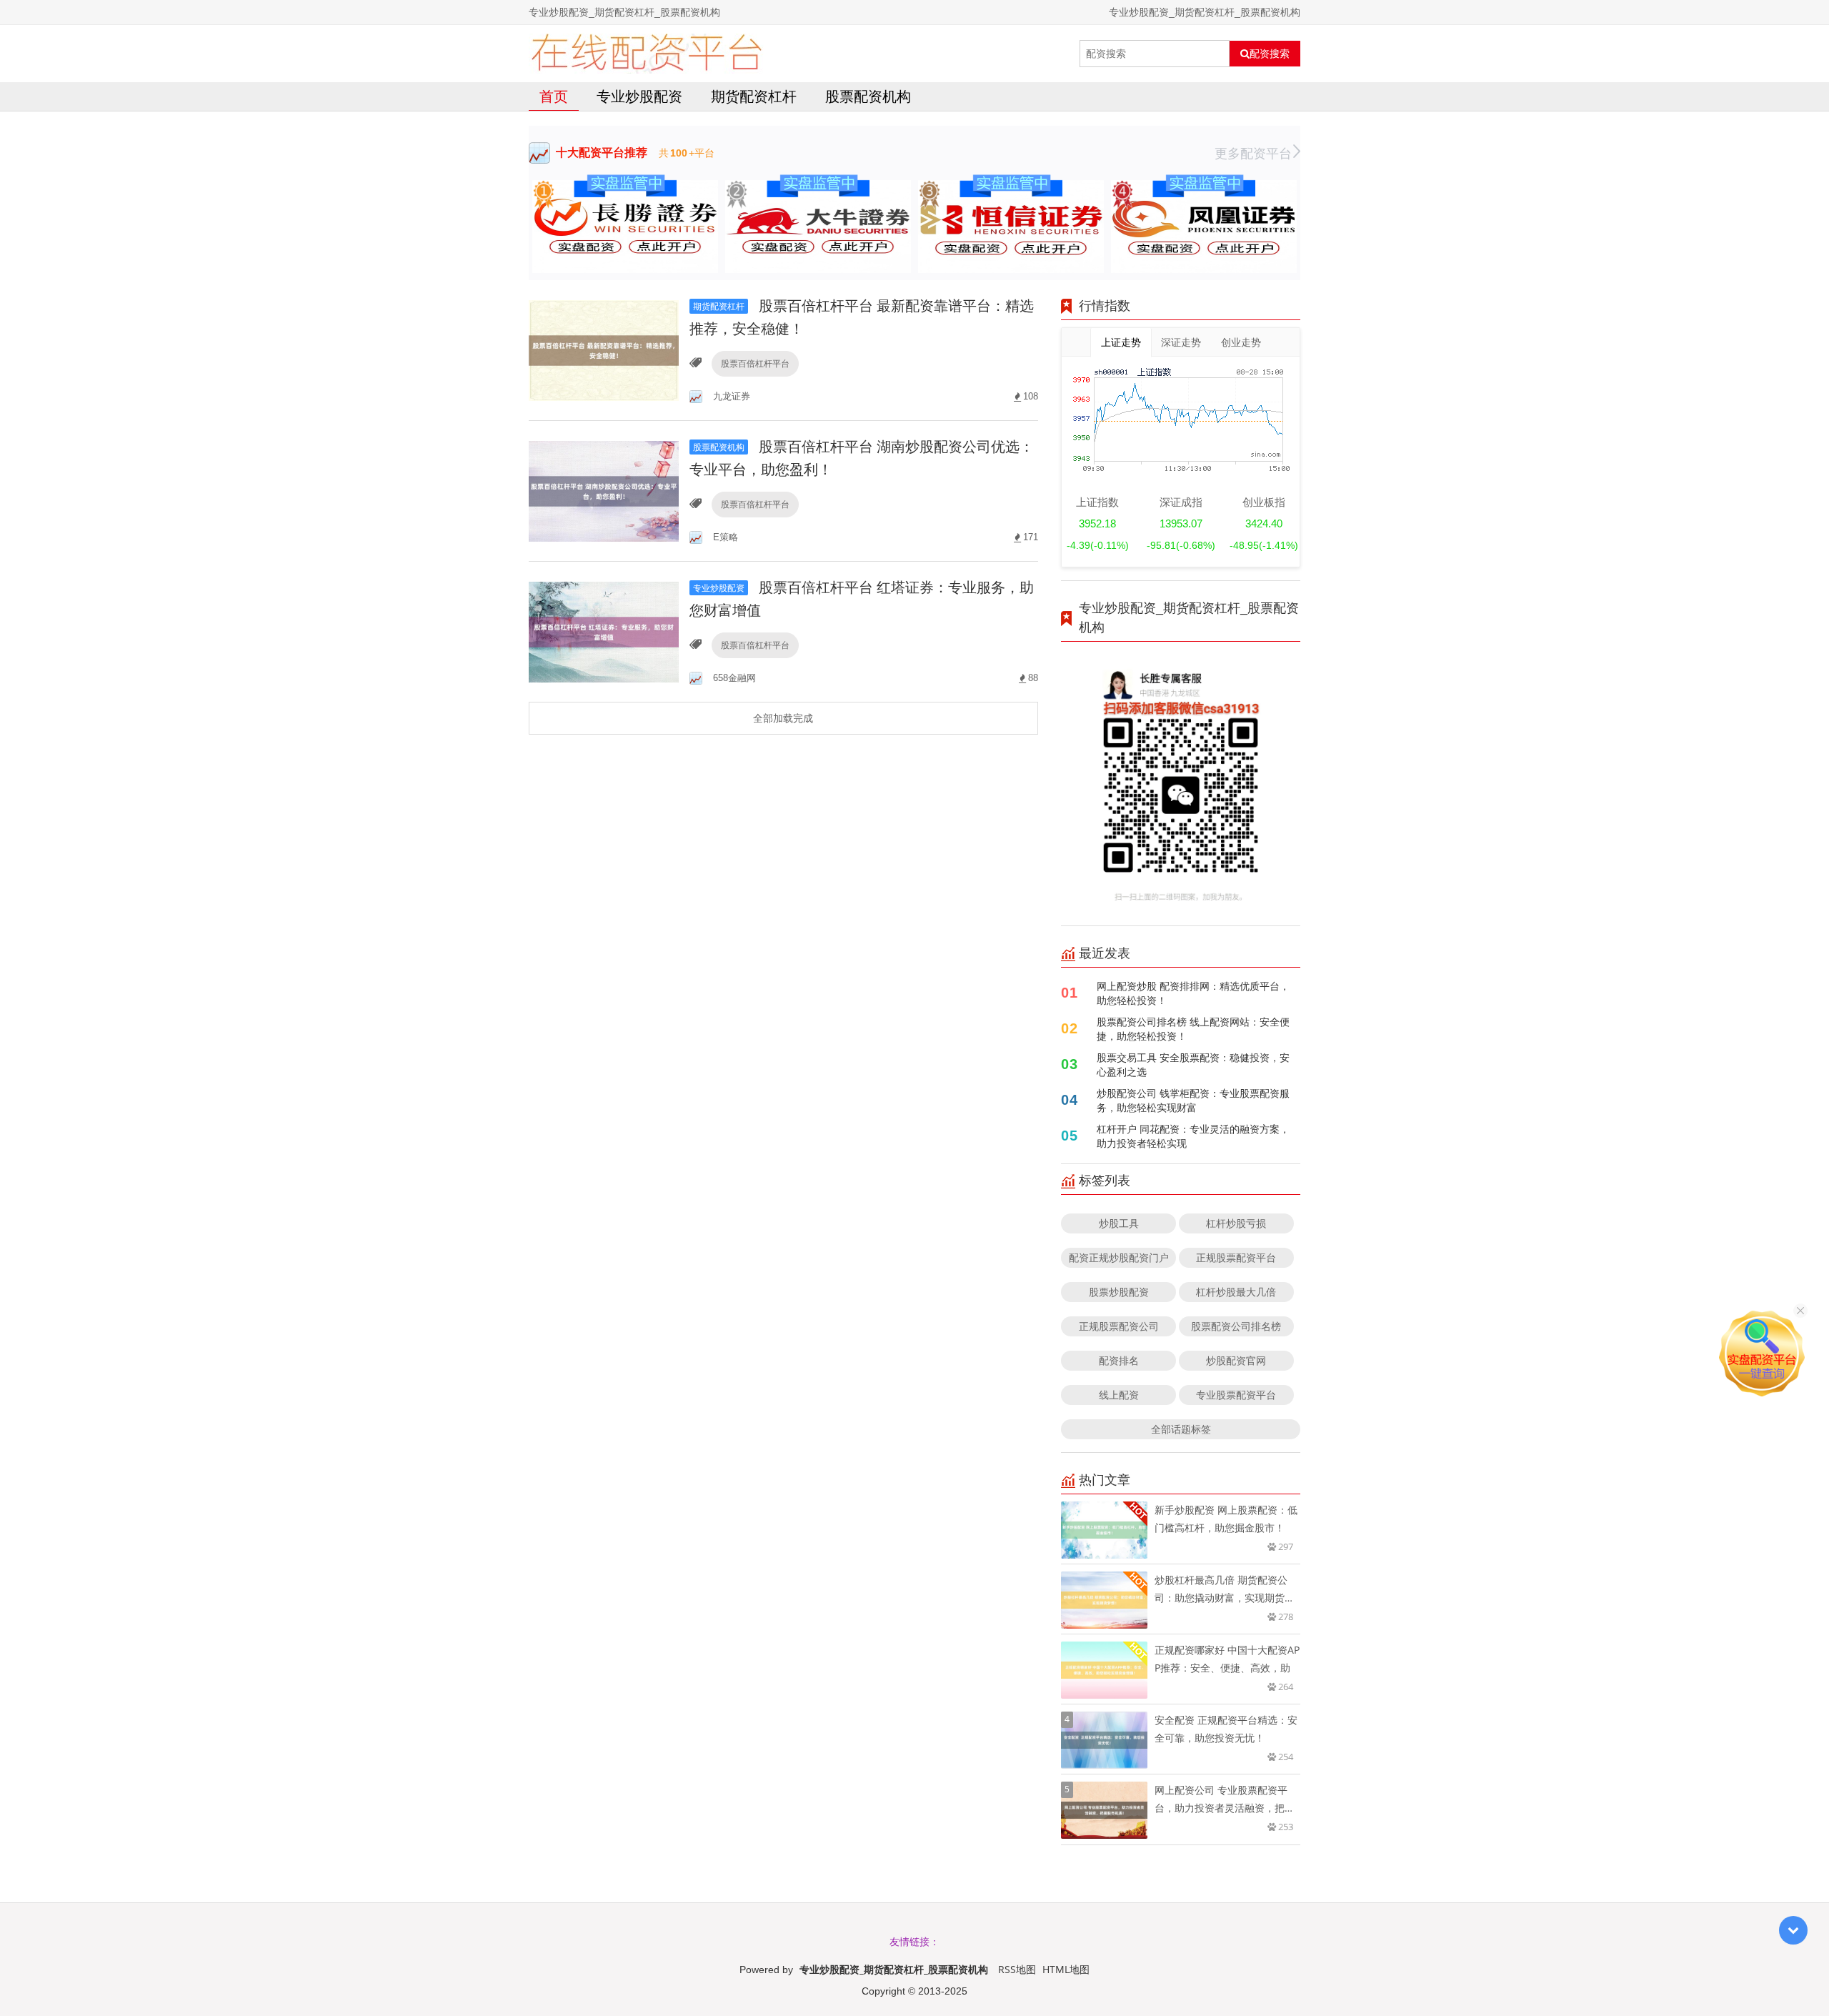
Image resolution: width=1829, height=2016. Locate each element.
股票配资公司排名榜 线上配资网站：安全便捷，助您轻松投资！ (1193, 1029)
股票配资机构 (868, 96)
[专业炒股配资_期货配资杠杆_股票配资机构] (646, 54)
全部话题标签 (1181, 1429)
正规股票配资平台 (1236, 1257)
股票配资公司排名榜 (1236, 1326)
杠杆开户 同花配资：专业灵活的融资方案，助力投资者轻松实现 (1193, 1136)
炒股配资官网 (1236, 1360)
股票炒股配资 (1119, 1292)
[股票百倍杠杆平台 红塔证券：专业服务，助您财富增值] (604, 631)
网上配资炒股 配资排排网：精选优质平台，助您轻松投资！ (1193, 993)
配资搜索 (1270, 54)
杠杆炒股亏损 (1236, 1223)
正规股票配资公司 (1119, 1326)
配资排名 (1119, 1360)
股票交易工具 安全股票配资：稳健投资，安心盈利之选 (1193, 1064)
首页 (554, 96)
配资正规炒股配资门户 (1119, 1257)
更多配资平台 (1253, 153)
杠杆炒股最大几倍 (1236, 1292)
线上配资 (1119, 1395)
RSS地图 (1017, 1969)
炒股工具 (1119, 1223)
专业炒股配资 (639, 96)
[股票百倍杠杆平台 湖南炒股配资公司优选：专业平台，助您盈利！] (604, 490)
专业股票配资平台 (1236, 1395)
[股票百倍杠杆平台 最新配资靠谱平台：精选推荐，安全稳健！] (604, 349)
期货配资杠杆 (754, 96)
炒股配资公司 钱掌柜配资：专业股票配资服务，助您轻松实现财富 (1193, 1100)
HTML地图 (1066, 1969)
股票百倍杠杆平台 (755, 363)
